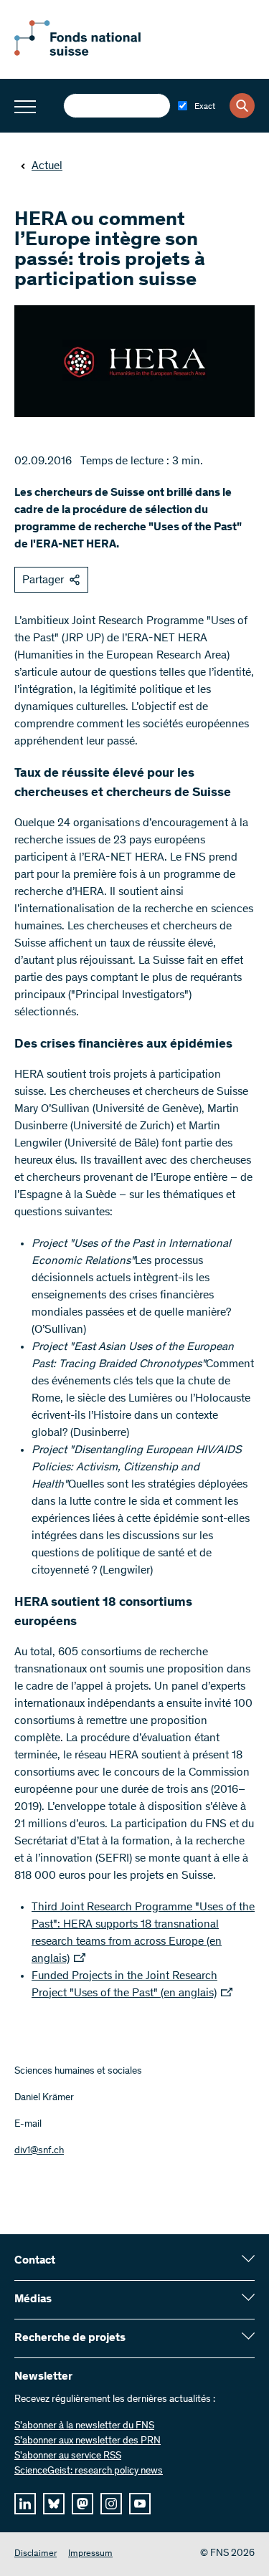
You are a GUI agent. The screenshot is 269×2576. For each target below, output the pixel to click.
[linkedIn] (25, 2504)
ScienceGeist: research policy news (89, 2471)
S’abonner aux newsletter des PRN (88, 2441)
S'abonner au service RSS (68, 2456)
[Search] (242, 106)
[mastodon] (82, 2504)
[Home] (93, 53)
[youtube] (140, 2504)
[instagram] (111, 2504)
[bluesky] (54, 2504)
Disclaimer (36, 2554)
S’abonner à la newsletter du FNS (84, 2426)
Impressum (90, 2554)
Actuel (47, 166)
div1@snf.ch (39, 2151)
